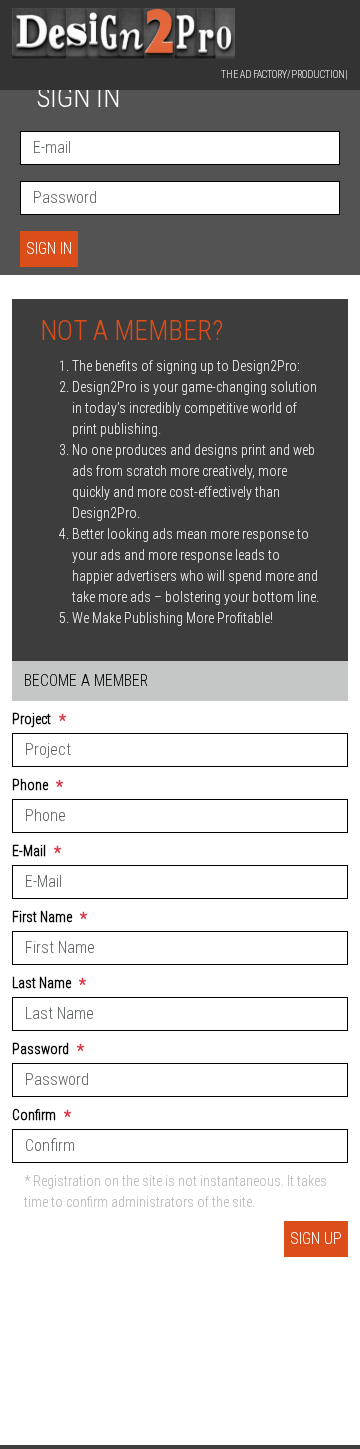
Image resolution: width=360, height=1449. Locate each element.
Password (48, 1050)
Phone (37, 786)
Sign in (49, 248)
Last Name (49, 984)
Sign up (316, 1238)
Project (39, 720)
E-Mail (36, 852)
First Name (49, 918)
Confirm (41, 1116)
